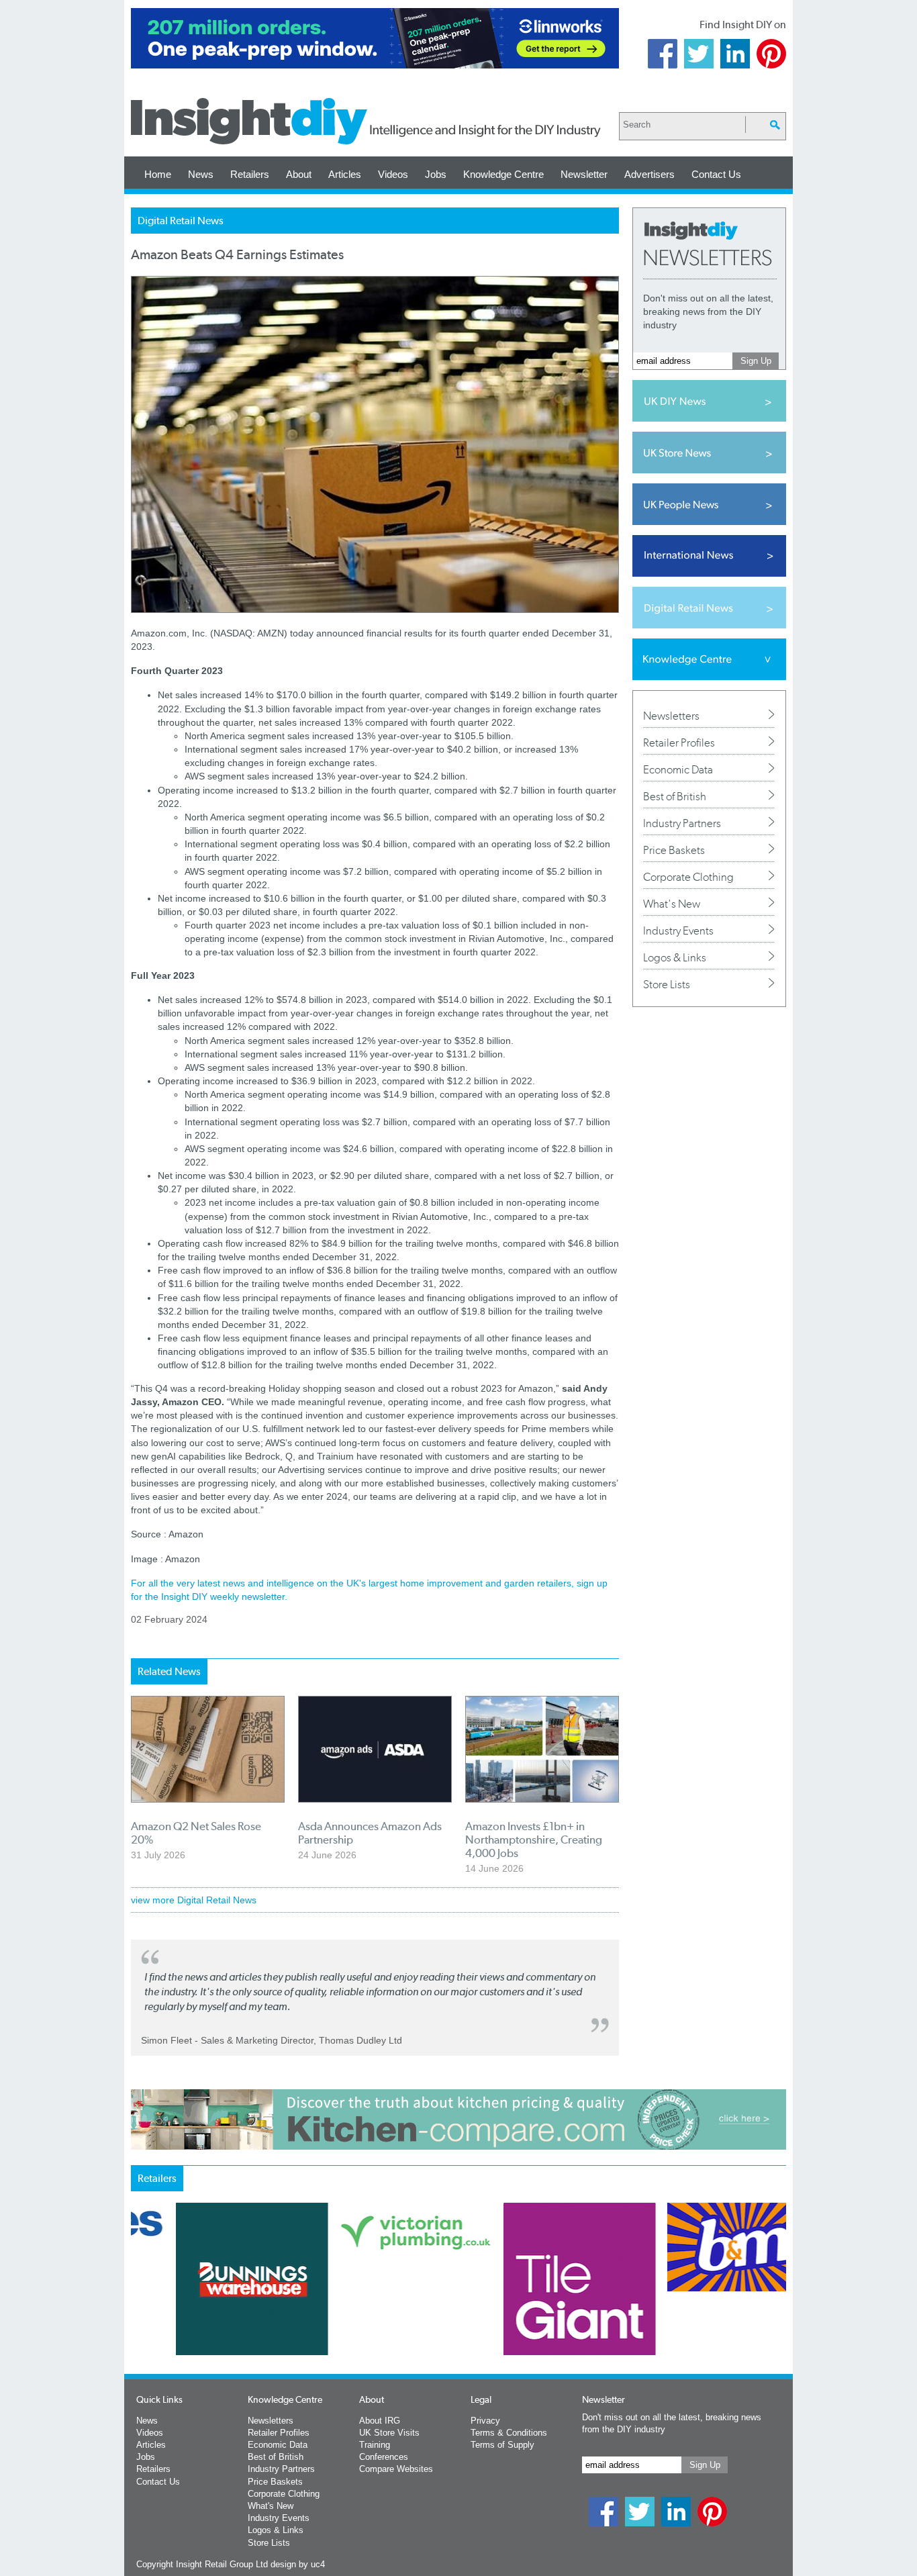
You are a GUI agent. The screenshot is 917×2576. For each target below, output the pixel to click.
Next (513, 2314)
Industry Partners (682, 823)
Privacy (485, 2421)
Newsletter (584, 174)
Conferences (384, 2457)
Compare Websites (396, 2469)
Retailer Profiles (679, 743)
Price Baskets (674, 850)
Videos (393, 174)
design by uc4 (298, 2564)
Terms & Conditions (509, 2433)
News (201, 174)
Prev (138, 2314)
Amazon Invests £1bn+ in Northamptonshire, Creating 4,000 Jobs (534, 1840)
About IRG (380, 2421)
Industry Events (678, 931)
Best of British (675, 796)
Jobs (436, 174)
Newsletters (671, 716)
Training (375, 2445)
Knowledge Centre (503, 174)
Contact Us (716, 174)
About (299, 174)
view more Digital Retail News (194, 1900)
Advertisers (649, 174)
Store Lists (667, 984)
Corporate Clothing (688, 877)
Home (158, 174)
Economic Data (678, 769)
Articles (345, 174)
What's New (672, 904)
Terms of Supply (502, 2445)
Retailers (250, 174)
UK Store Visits (389, 2433)
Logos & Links (675, 957)
